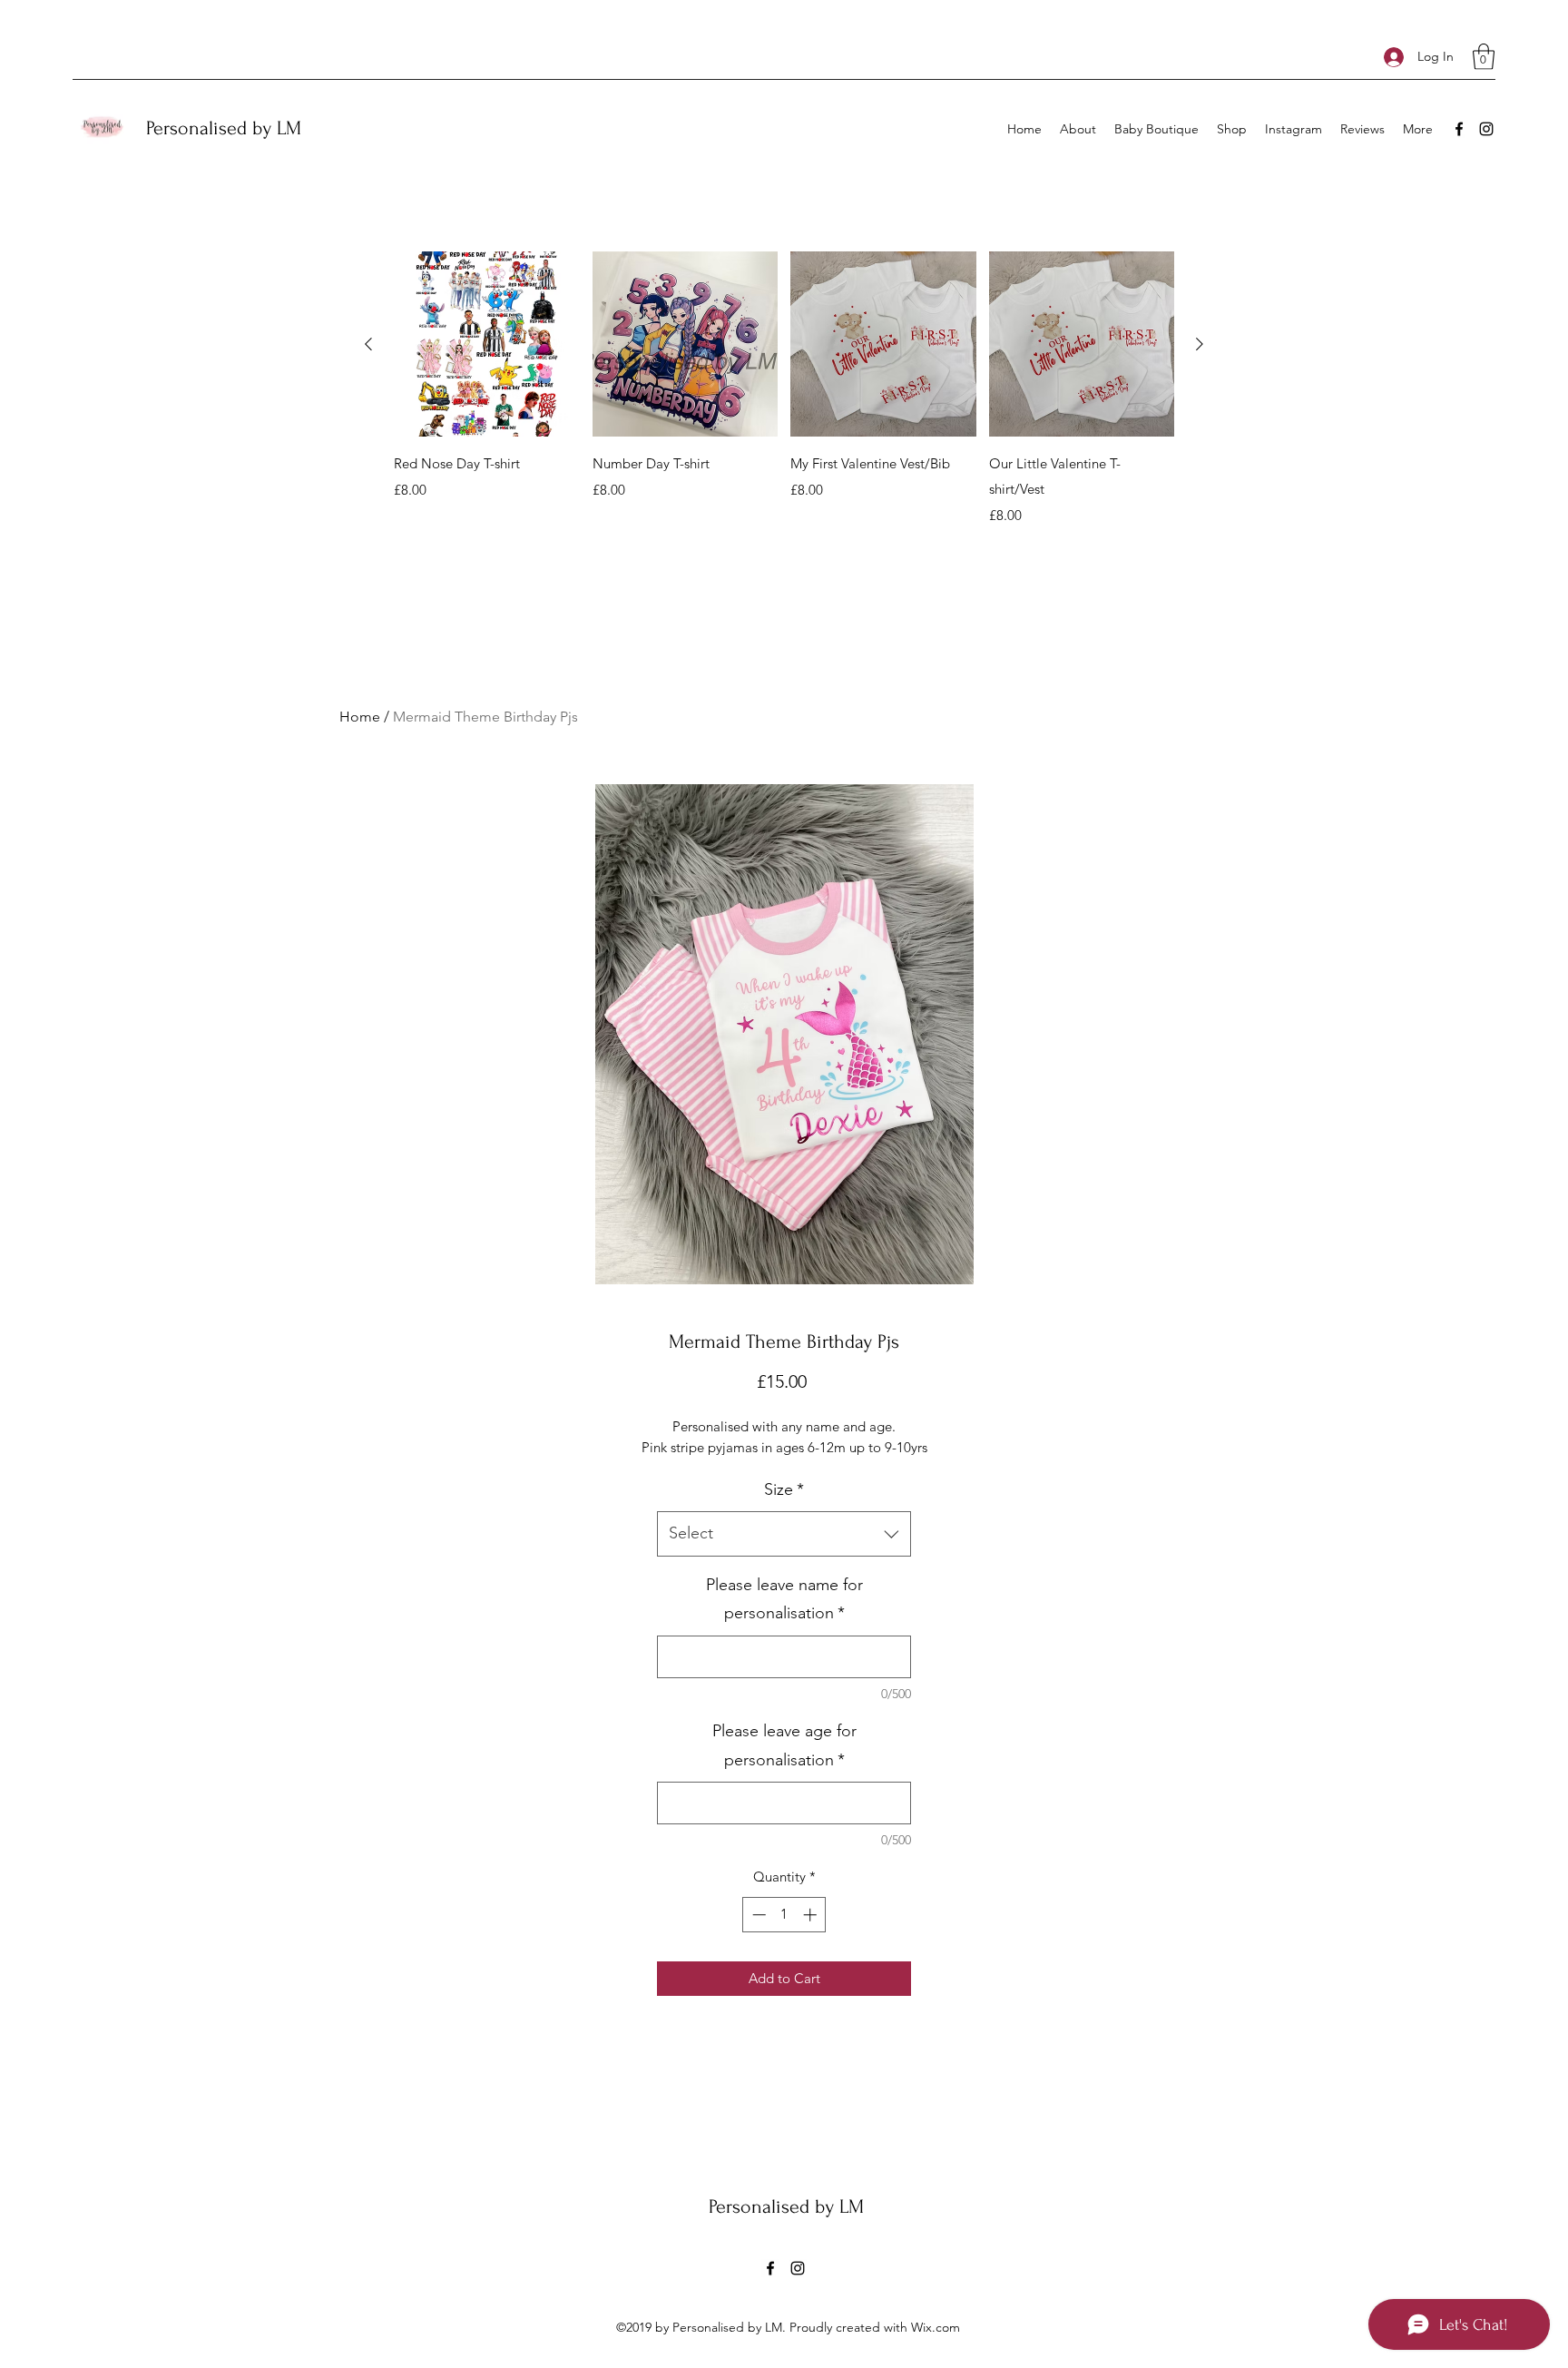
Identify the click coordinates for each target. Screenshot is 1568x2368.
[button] (1484, 57)
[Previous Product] (368, 344)
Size (784, 1489)
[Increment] (812, 1915)
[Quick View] (487, 344)
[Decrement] (757, 1915)
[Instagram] (1486, 129)
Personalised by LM (224, 128)
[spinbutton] (784, 1915)
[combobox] (784, 1534)
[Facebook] (1459, 129)
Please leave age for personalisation (784, 1745)
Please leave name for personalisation (784, 1599)
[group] (784, 389)
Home (360, 717)
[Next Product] (1200, 344)
